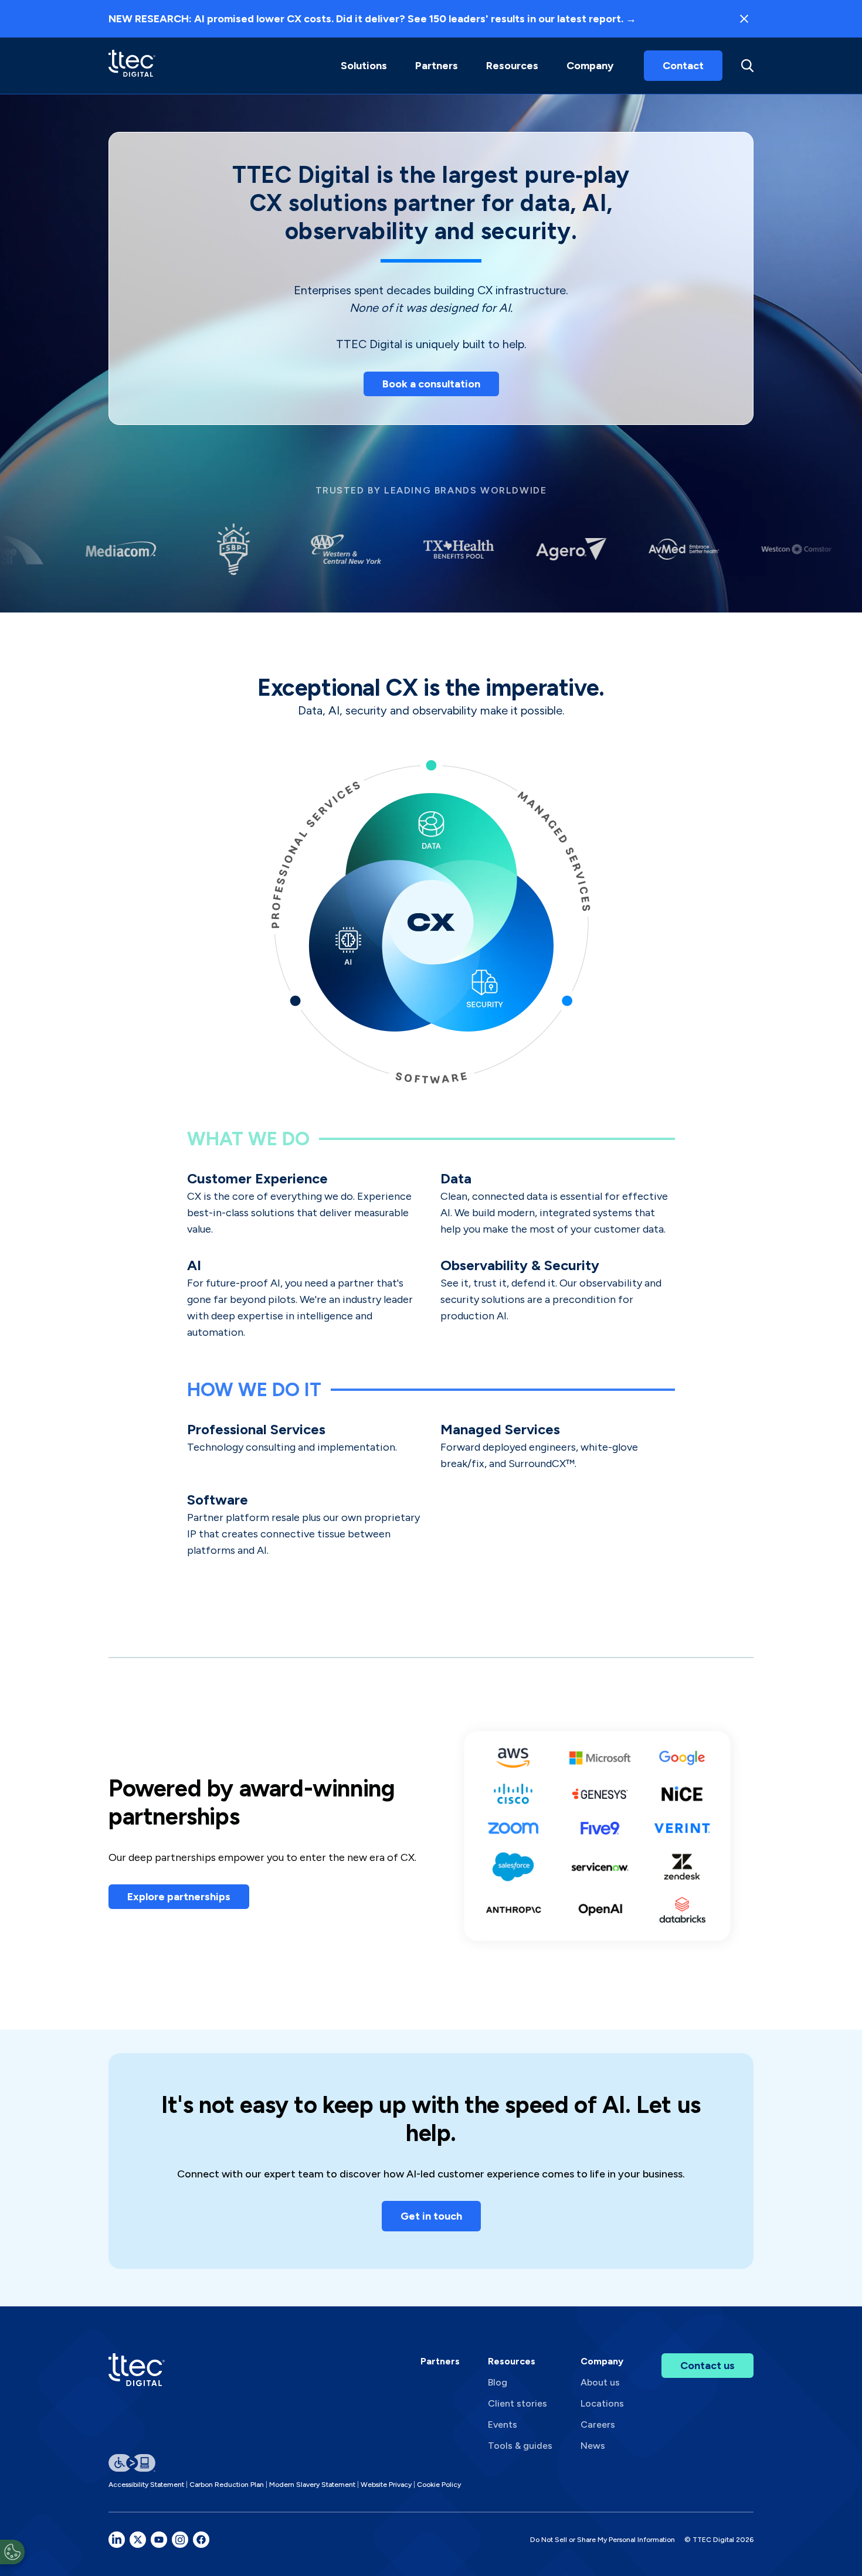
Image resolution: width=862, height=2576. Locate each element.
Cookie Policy (439, 2485)
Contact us (707, 2366)
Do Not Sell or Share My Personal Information (603, 2540)
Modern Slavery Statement (312, 2485)
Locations (602, 2403)
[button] (364, 66)
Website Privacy (386, 2485)
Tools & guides (520, 2446)
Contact (683, 66)
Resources (512, 66)
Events (503, 2424)
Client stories (517, 2403)
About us (600, 2382)
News (593, 2446)
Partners (440, 2361)
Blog (498, 2382)
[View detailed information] (132, 65)
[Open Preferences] (12, 2552)
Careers (598, 2424)
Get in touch (431, 2216)
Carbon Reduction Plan (227, 2485)
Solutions (364, 66)
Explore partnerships (179, 1897)
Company (590, 66)
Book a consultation (431, 384)
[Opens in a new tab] (117, 2540)
